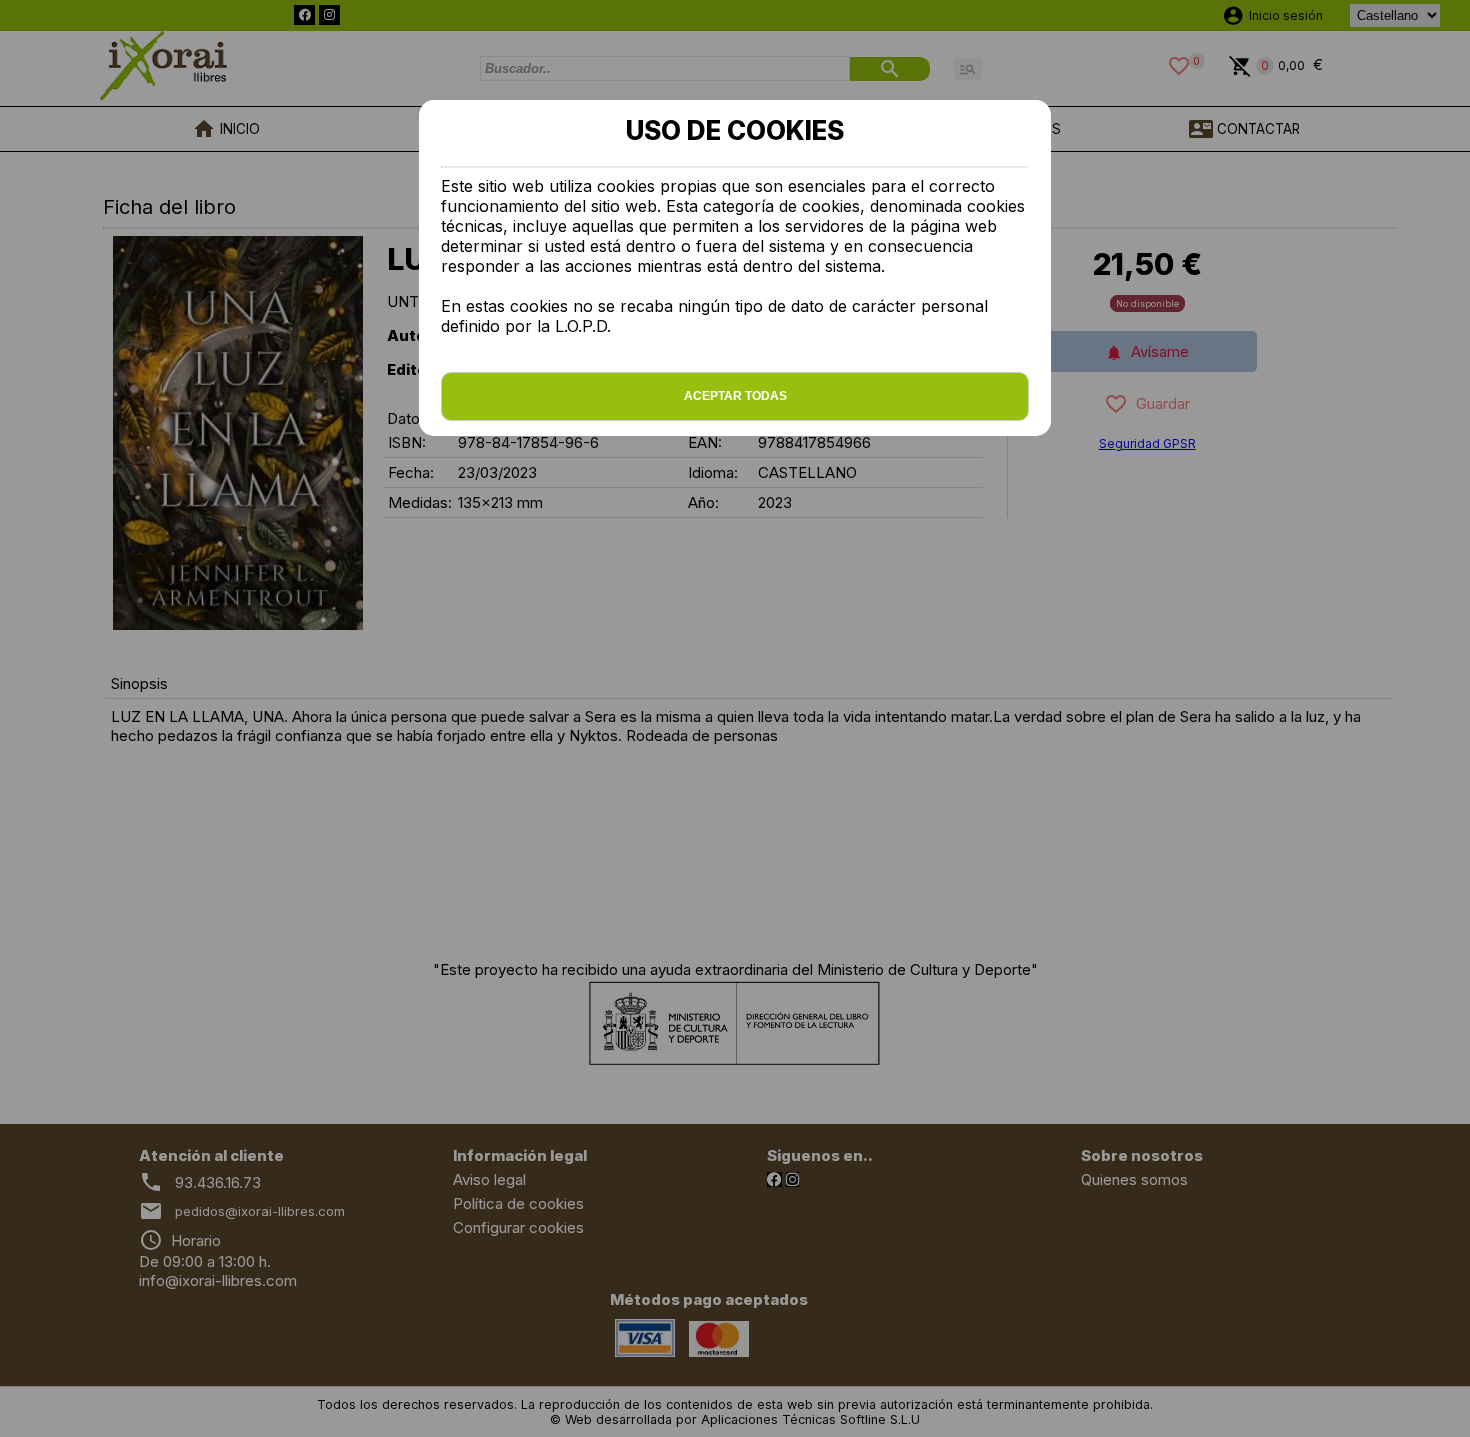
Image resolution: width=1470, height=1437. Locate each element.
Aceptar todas (735, 396)
